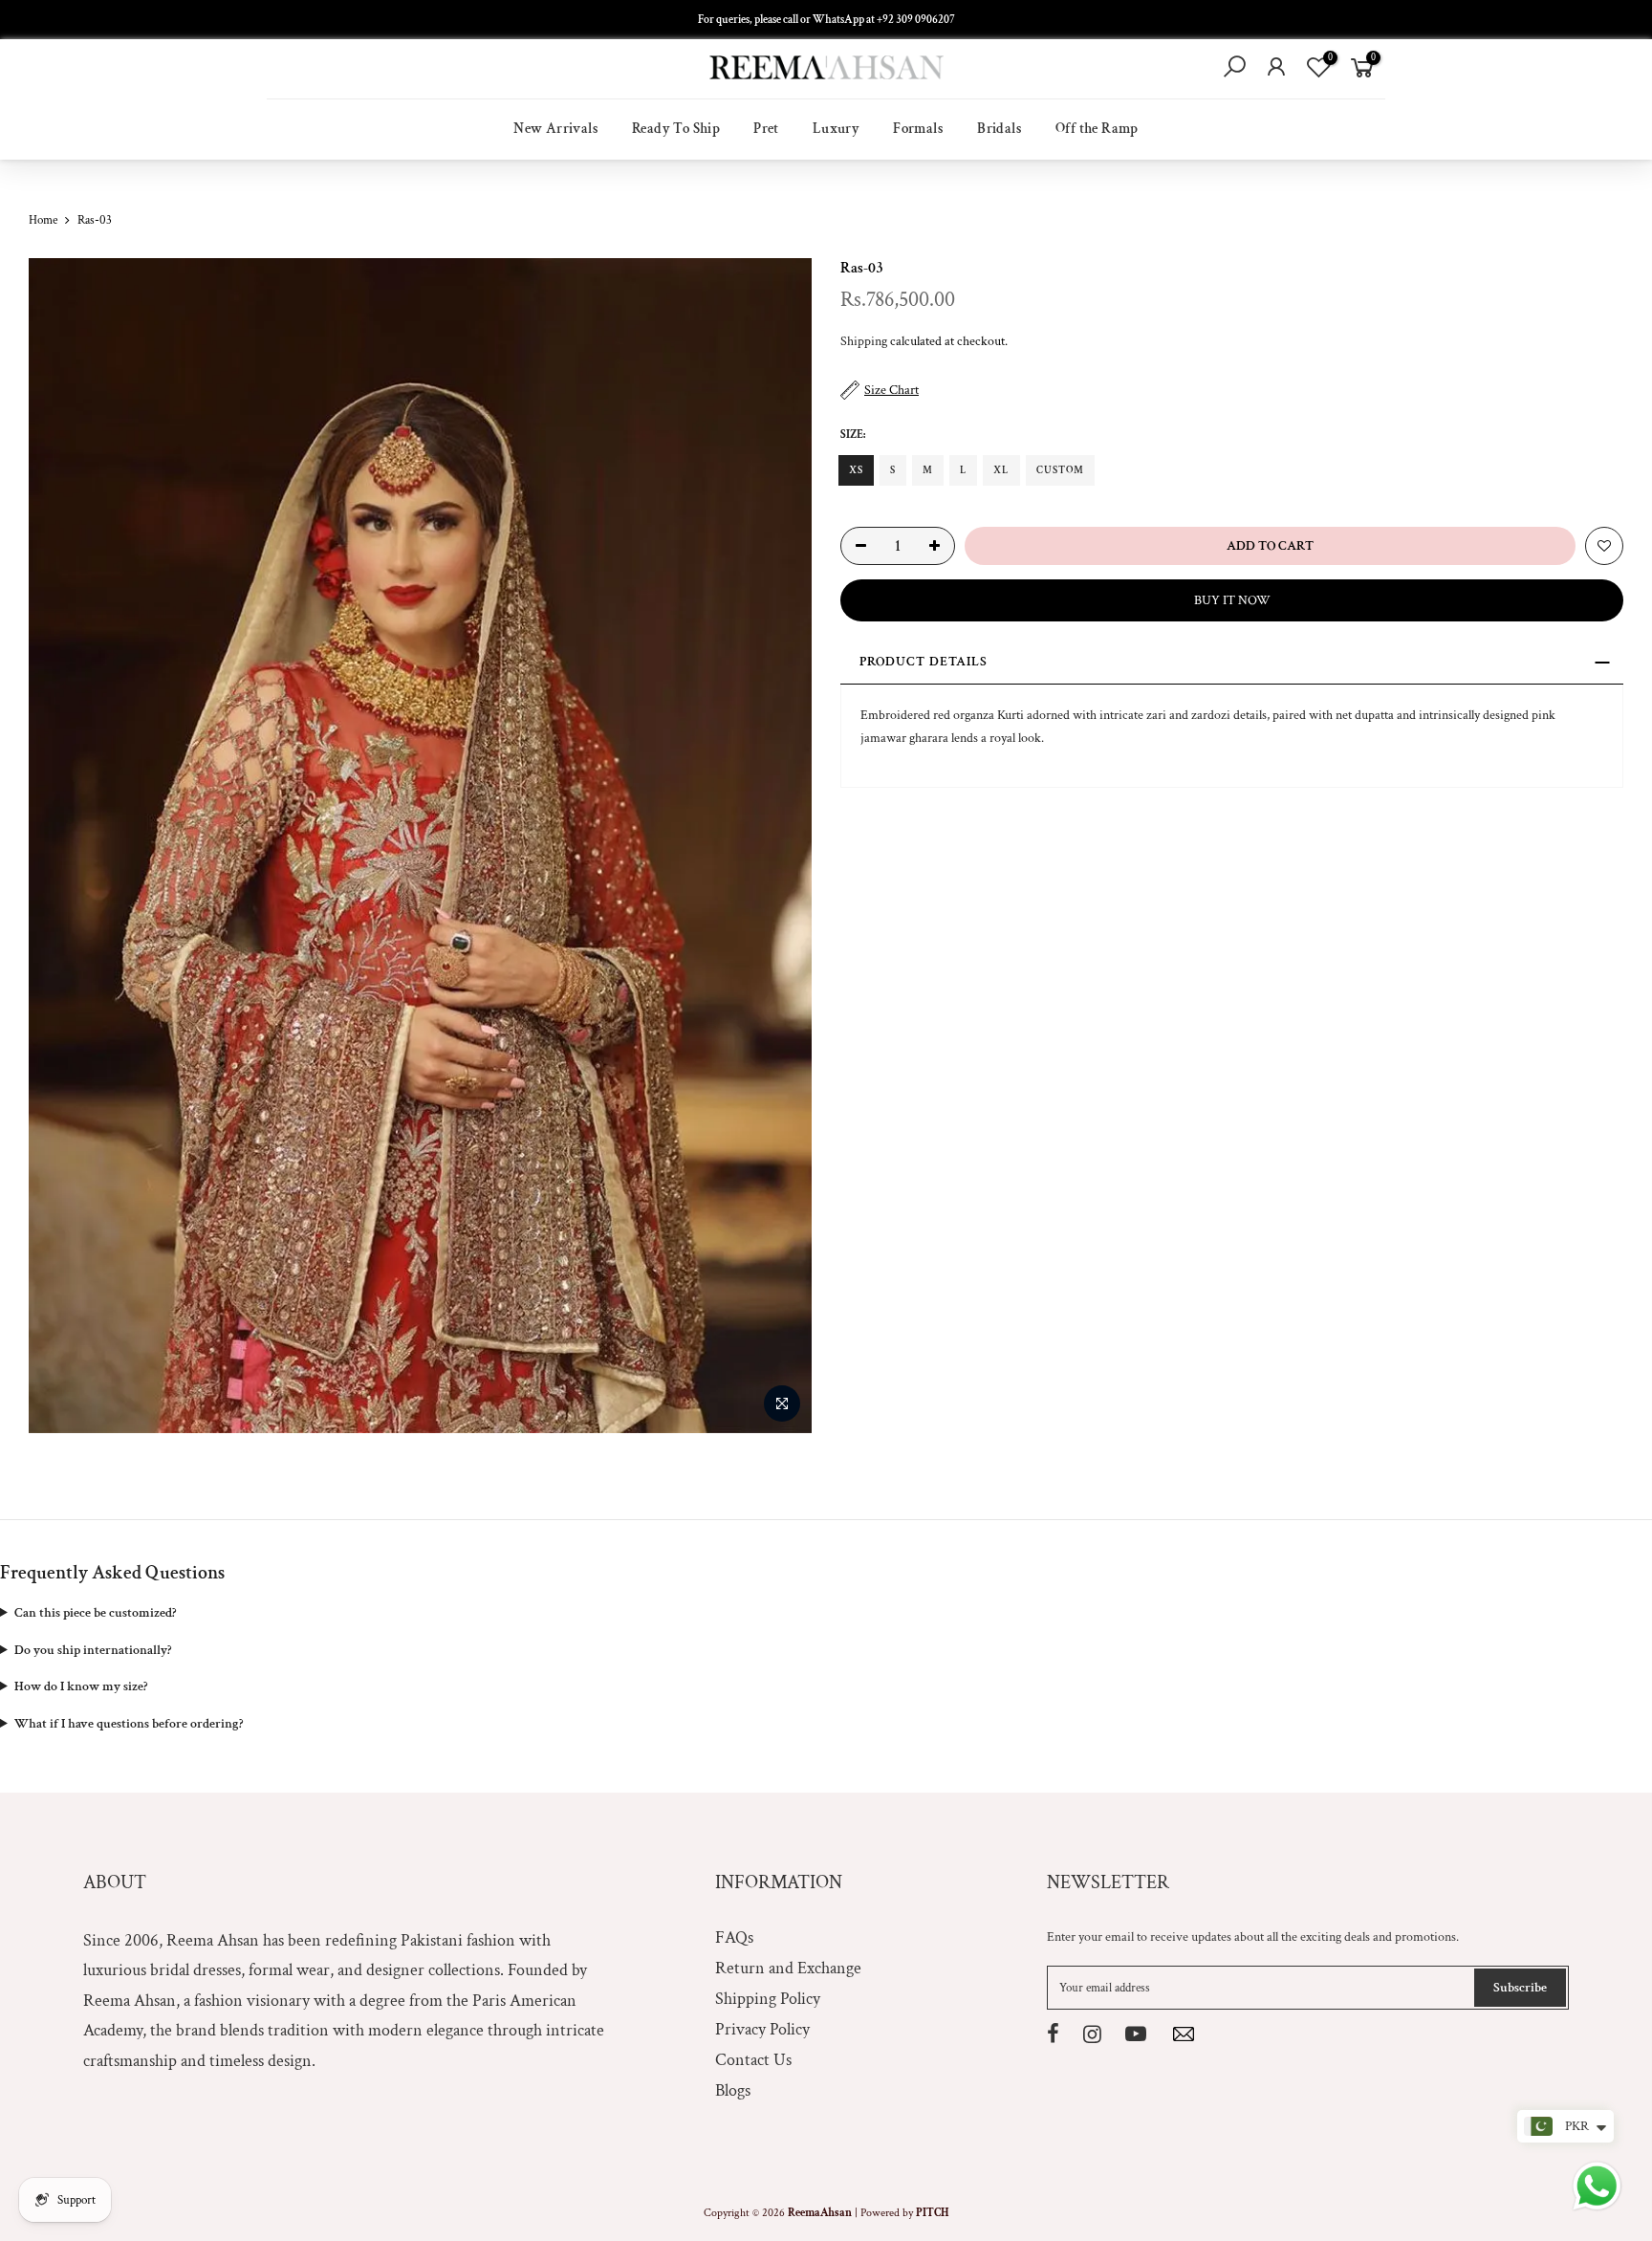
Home (43, 220)
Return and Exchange (788, 1968)
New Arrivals (556, 129)
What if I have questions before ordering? (129, 1724)
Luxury (836, 129)
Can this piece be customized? (95, 1613)
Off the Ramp (1097, 129)
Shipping (864, 341)
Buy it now (1232, 600)
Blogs (733, 2090)
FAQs (734, 1937)
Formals (918, 129)
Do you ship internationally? (93, 1650)
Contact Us (753, 2060)
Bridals (1000, 129)
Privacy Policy (762, 2029)
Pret (766, 129)
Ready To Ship (676, 129)
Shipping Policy (768, 1999)
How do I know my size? (81, 1686)
